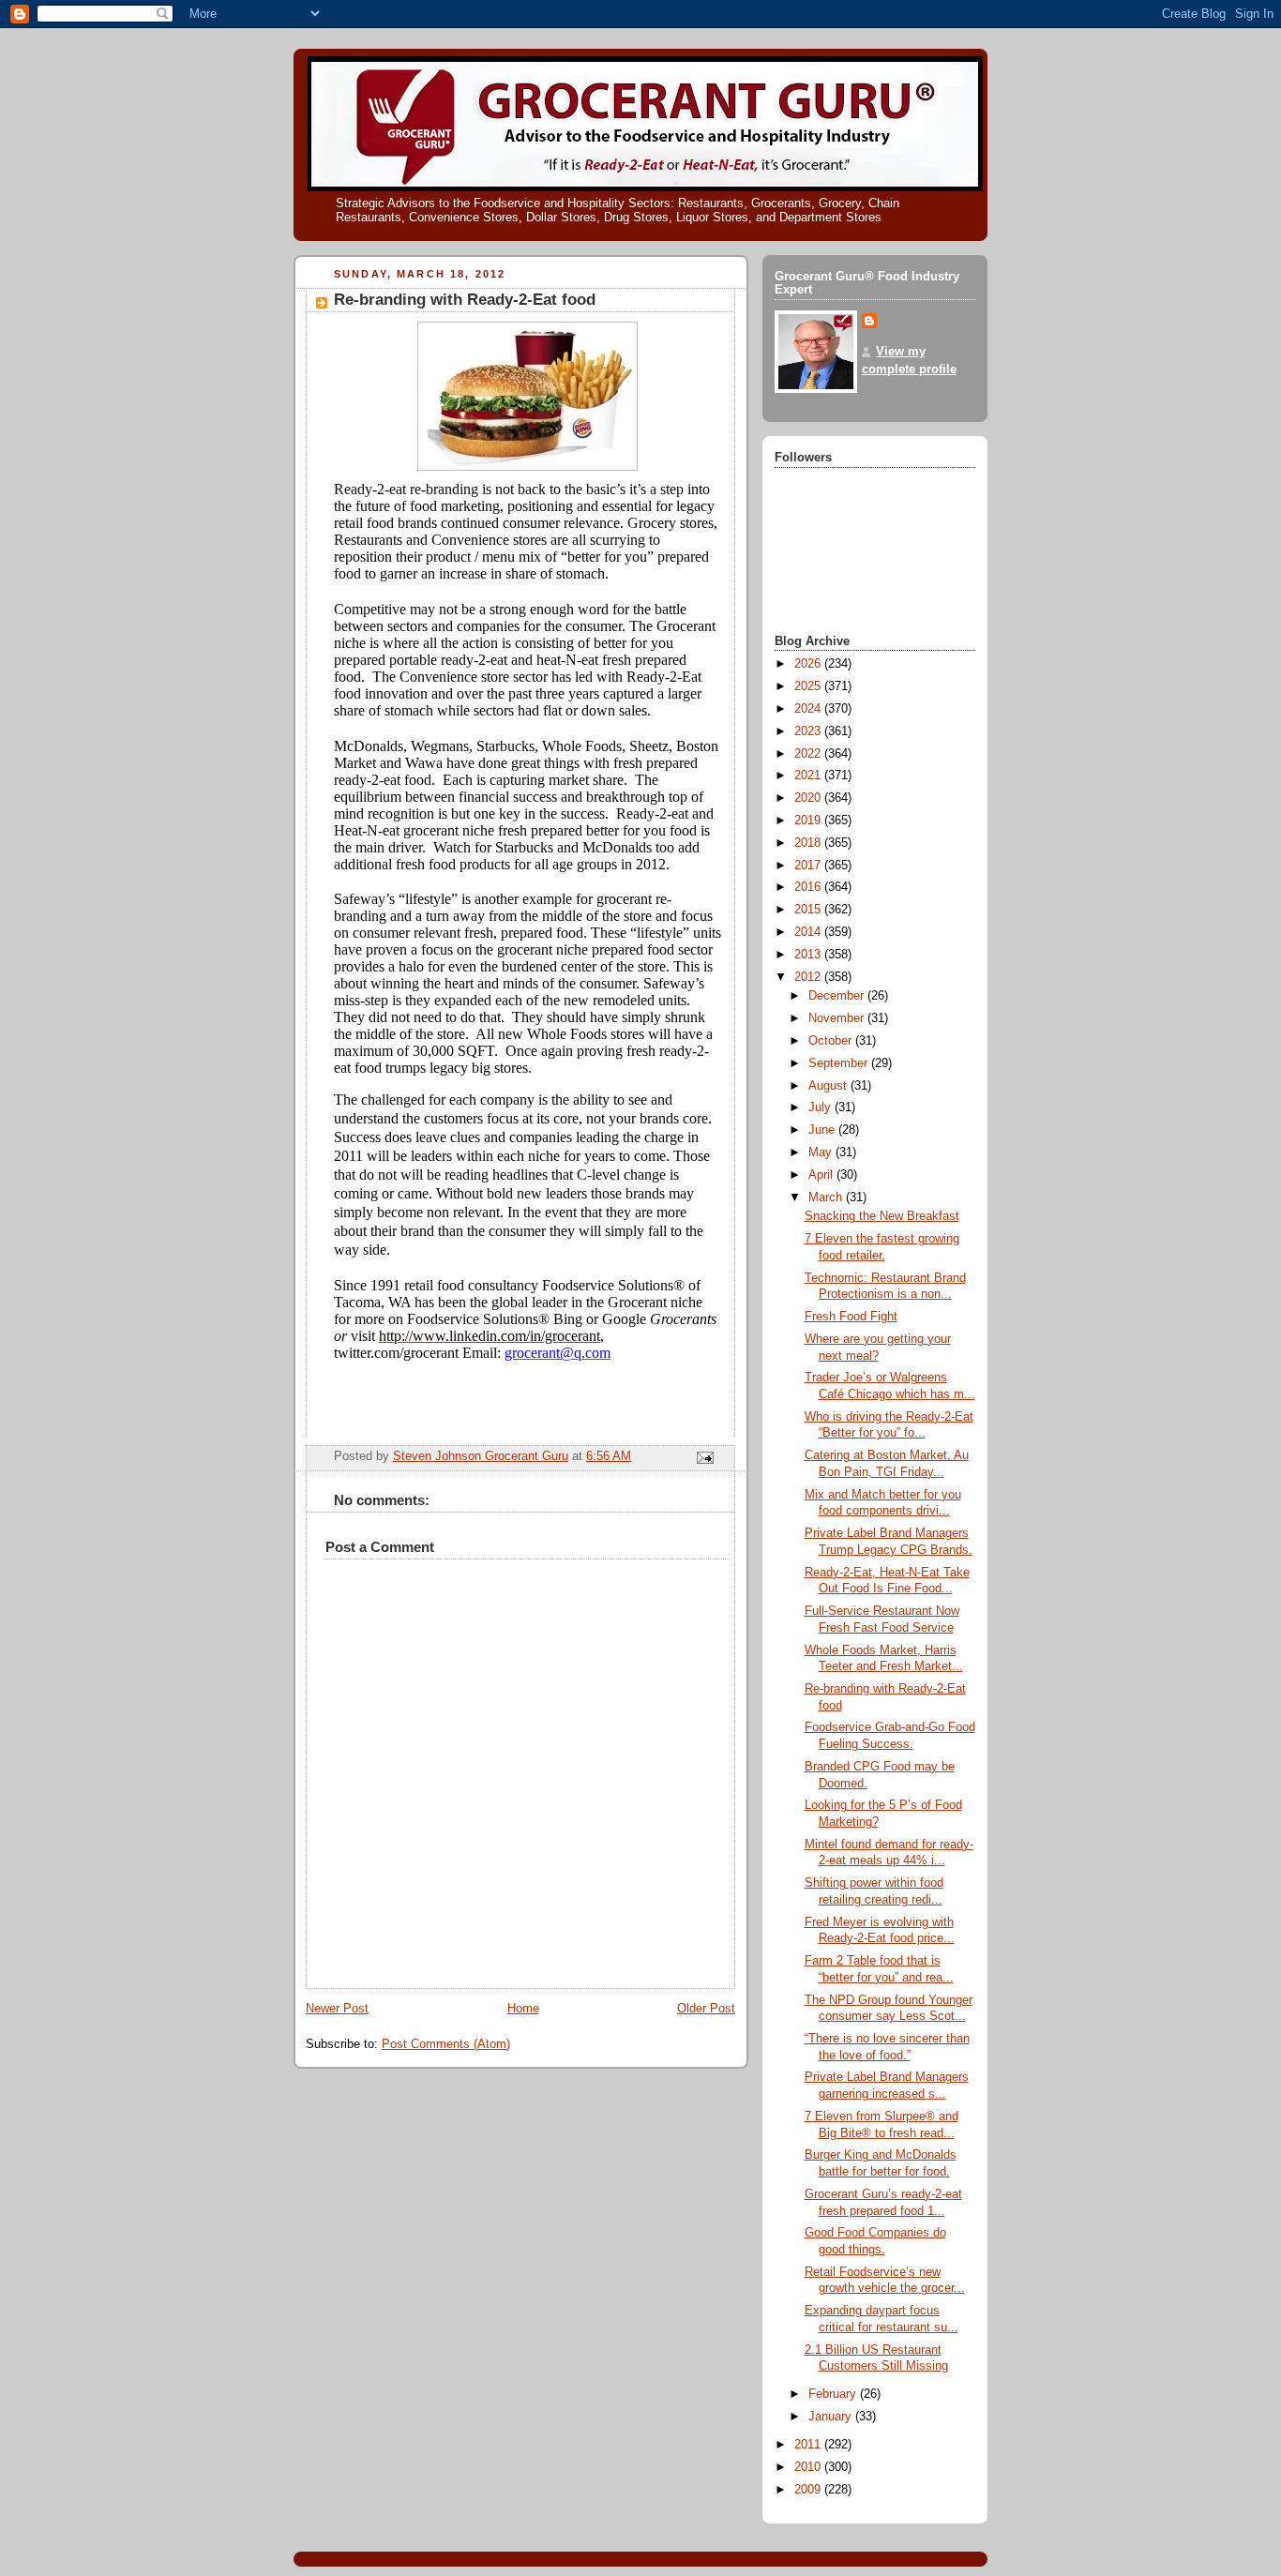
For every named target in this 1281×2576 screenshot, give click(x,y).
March (827, 1198)
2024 (809, 709)
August (829, 1086)
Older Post (706, 2009)
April (822, 1175)
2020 (809, 798)
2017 (809, 866)
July (821, 1107)
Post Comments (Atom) (446, 2044)
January (832, 2417)
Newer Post (337, 2009)
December (838, 996)
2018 (809, 843)
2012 (809, 977)
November (838, 1018)
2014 (809, 932)
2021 (809, 776)
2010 (809, 2467)
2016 (809, 887)
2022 (809, 754)
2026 (809, 664)
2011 (809, 2445)
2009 (809, 2490)
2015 (809, 910)
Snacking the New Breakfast (882, 1216)
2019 (809, 821)
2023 (809, 731)
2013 (809, 955)
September (840, 1063)
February (834, 2394)
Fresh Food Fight (851, 1317)
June (823, 1130)
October (832, 1041)
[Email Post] (704, 1457)
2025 (809, 686)
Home (523, 2009)
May (822, 1152)
